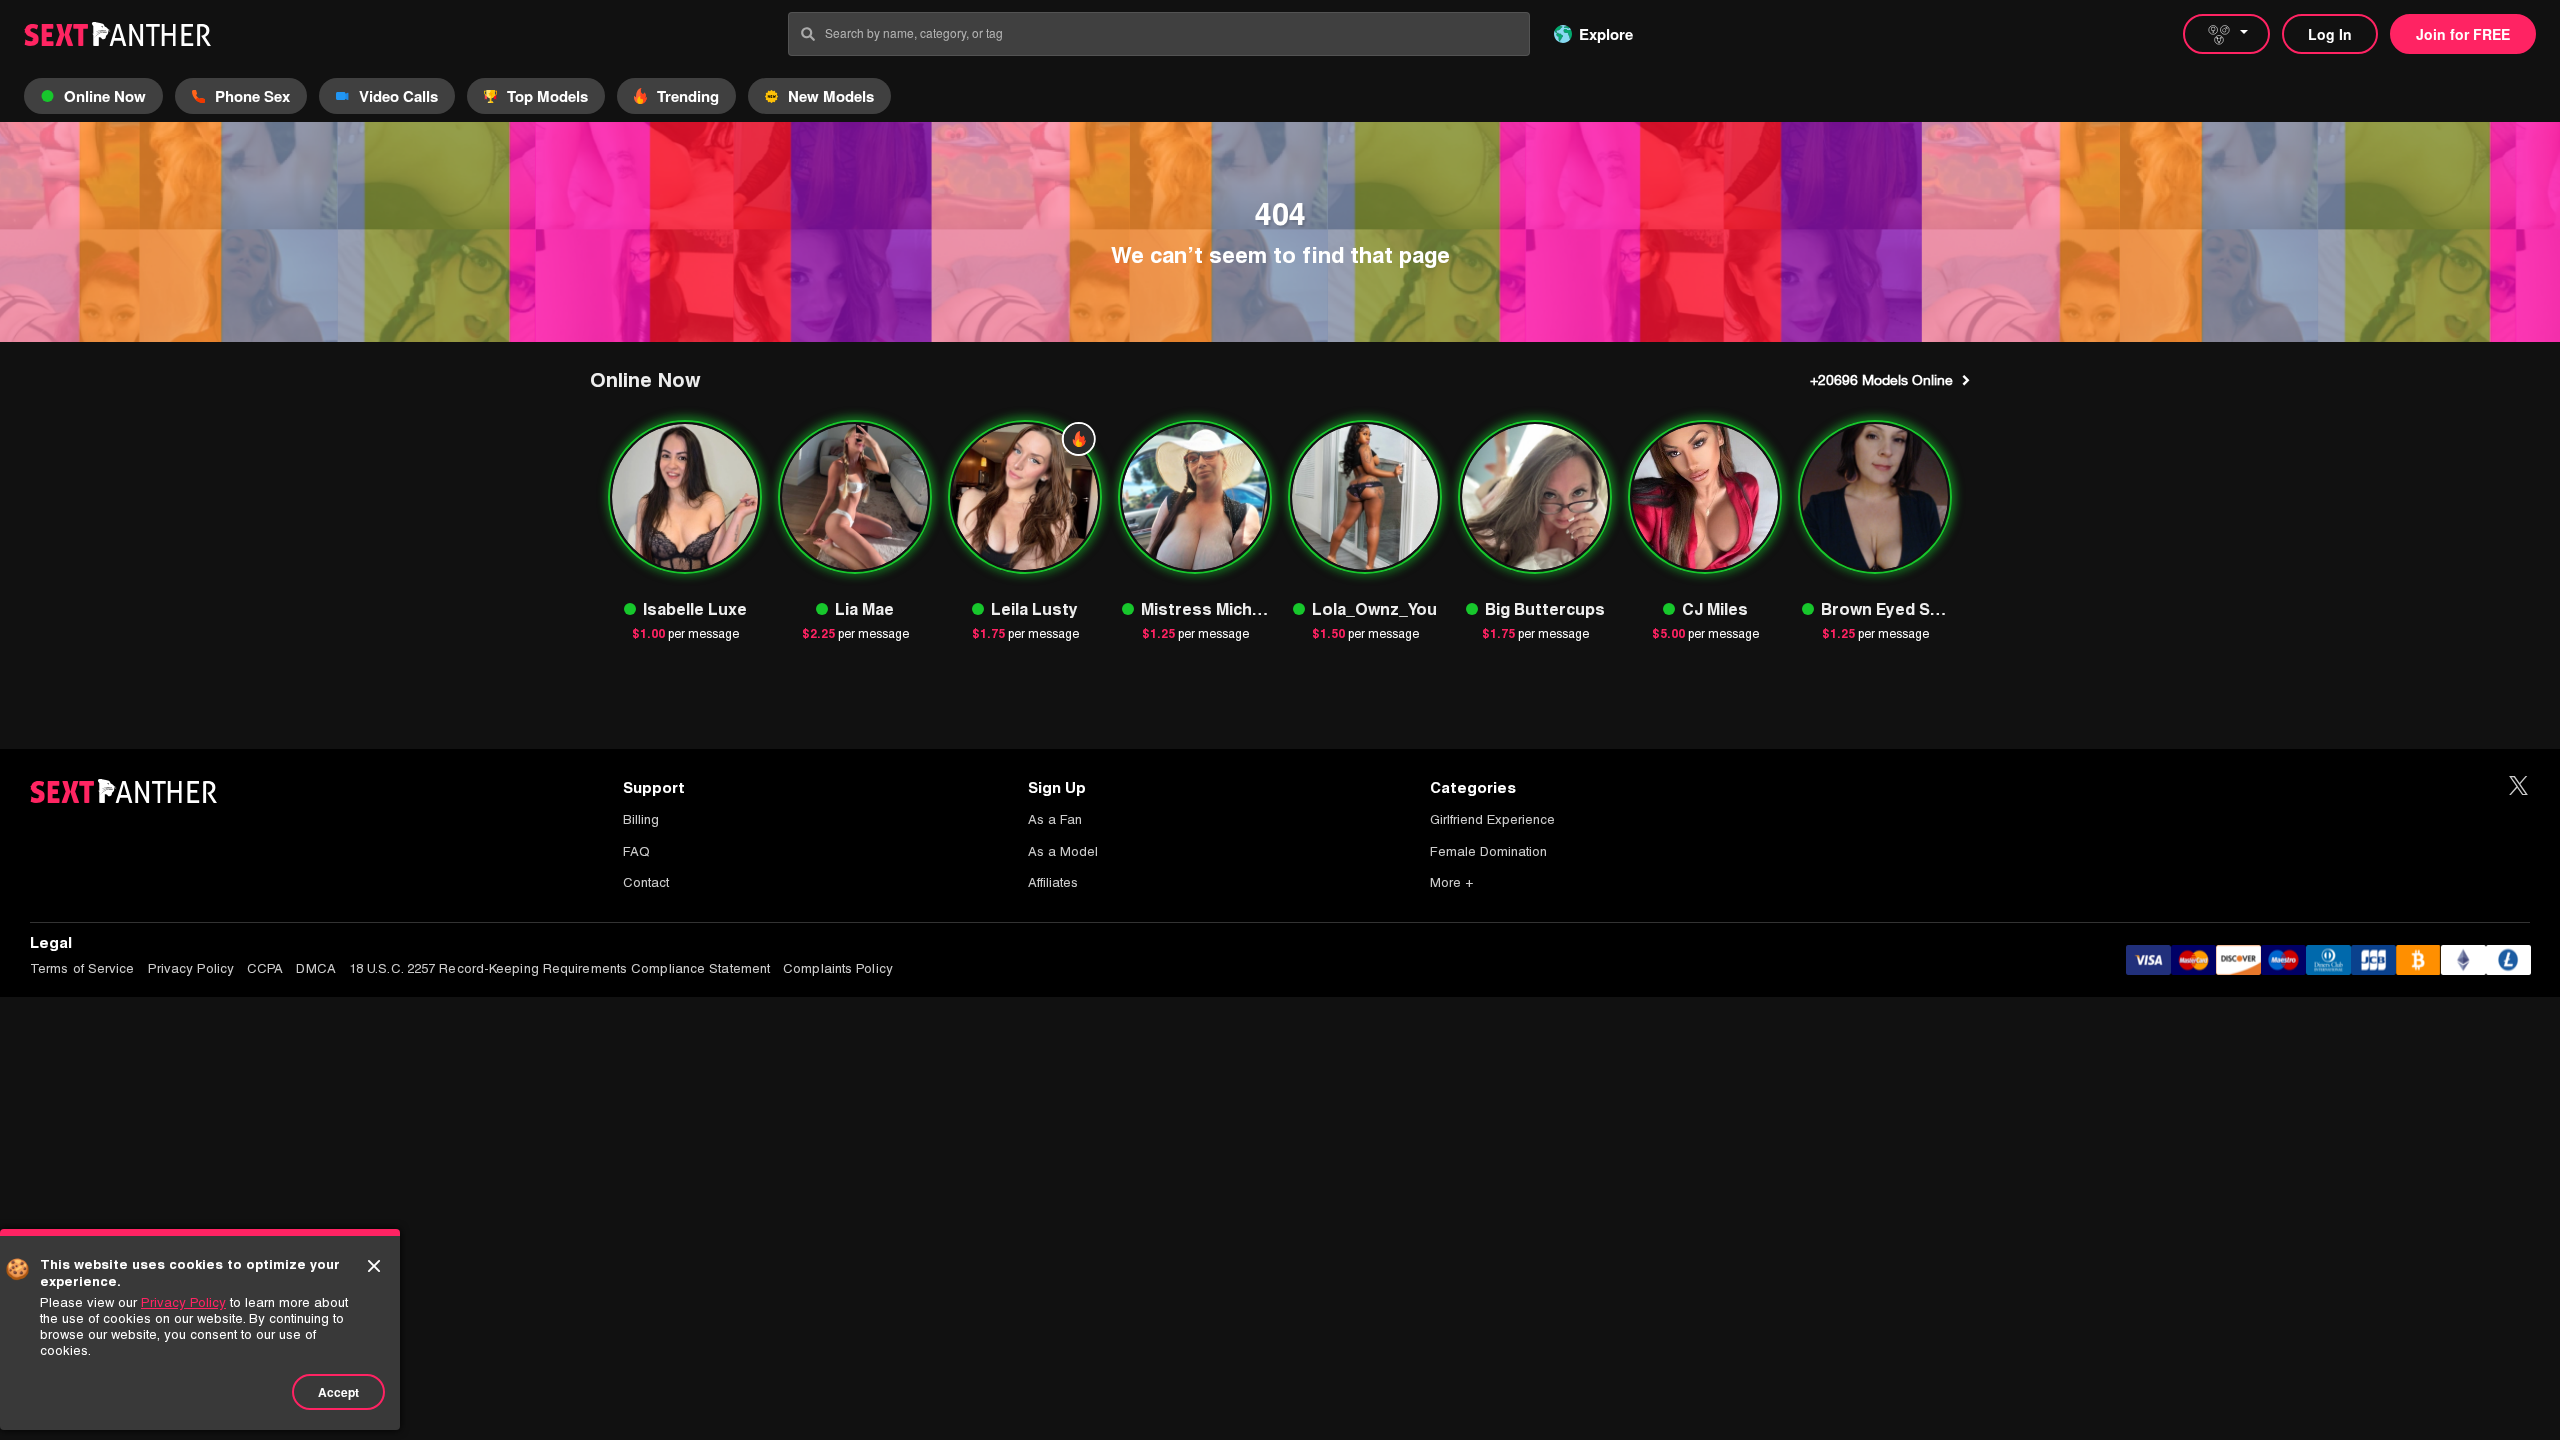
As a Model (1063, 851)
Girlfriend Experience (1492, 819)
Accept (338, 1392)
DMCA (315, 968)
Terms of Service (82, 968)
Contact (646, 882)
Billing (641, 819)
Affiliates (1053, 882)
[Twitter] (2518, 786)
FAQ (636, 851)
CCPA (265, 968)
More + (1451, 882)
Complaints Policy (838, 968)
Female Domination (1488, 851)
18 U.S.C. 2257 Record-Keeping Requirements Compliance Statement (559, 968)
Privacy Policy (191, 968)
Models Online (1881, 380)
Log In (2330, 34)
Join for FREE (2463, 34)
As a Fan (1055, 819)
